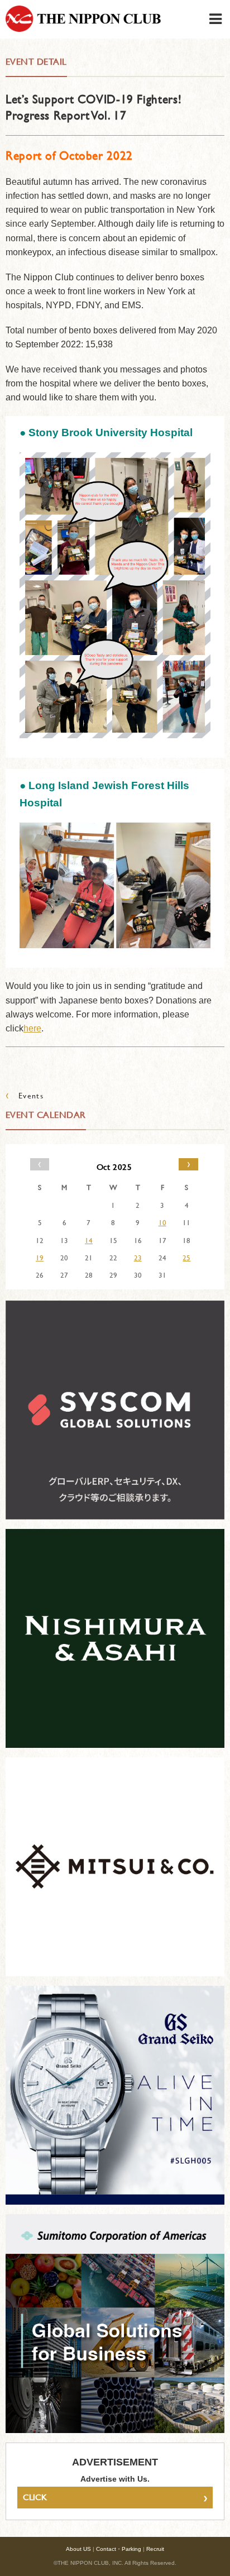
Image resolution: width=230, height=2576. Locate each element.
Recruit (155, 2549)
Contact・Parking (119, 2549)
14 (89, 1240)
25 (186, 1258)
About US (78, 2549)
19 (40, 1258)
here (32, 1028)
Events (25, 1095)
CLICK (115, 2497)
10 (162, 1222)
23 (138, 1258)
